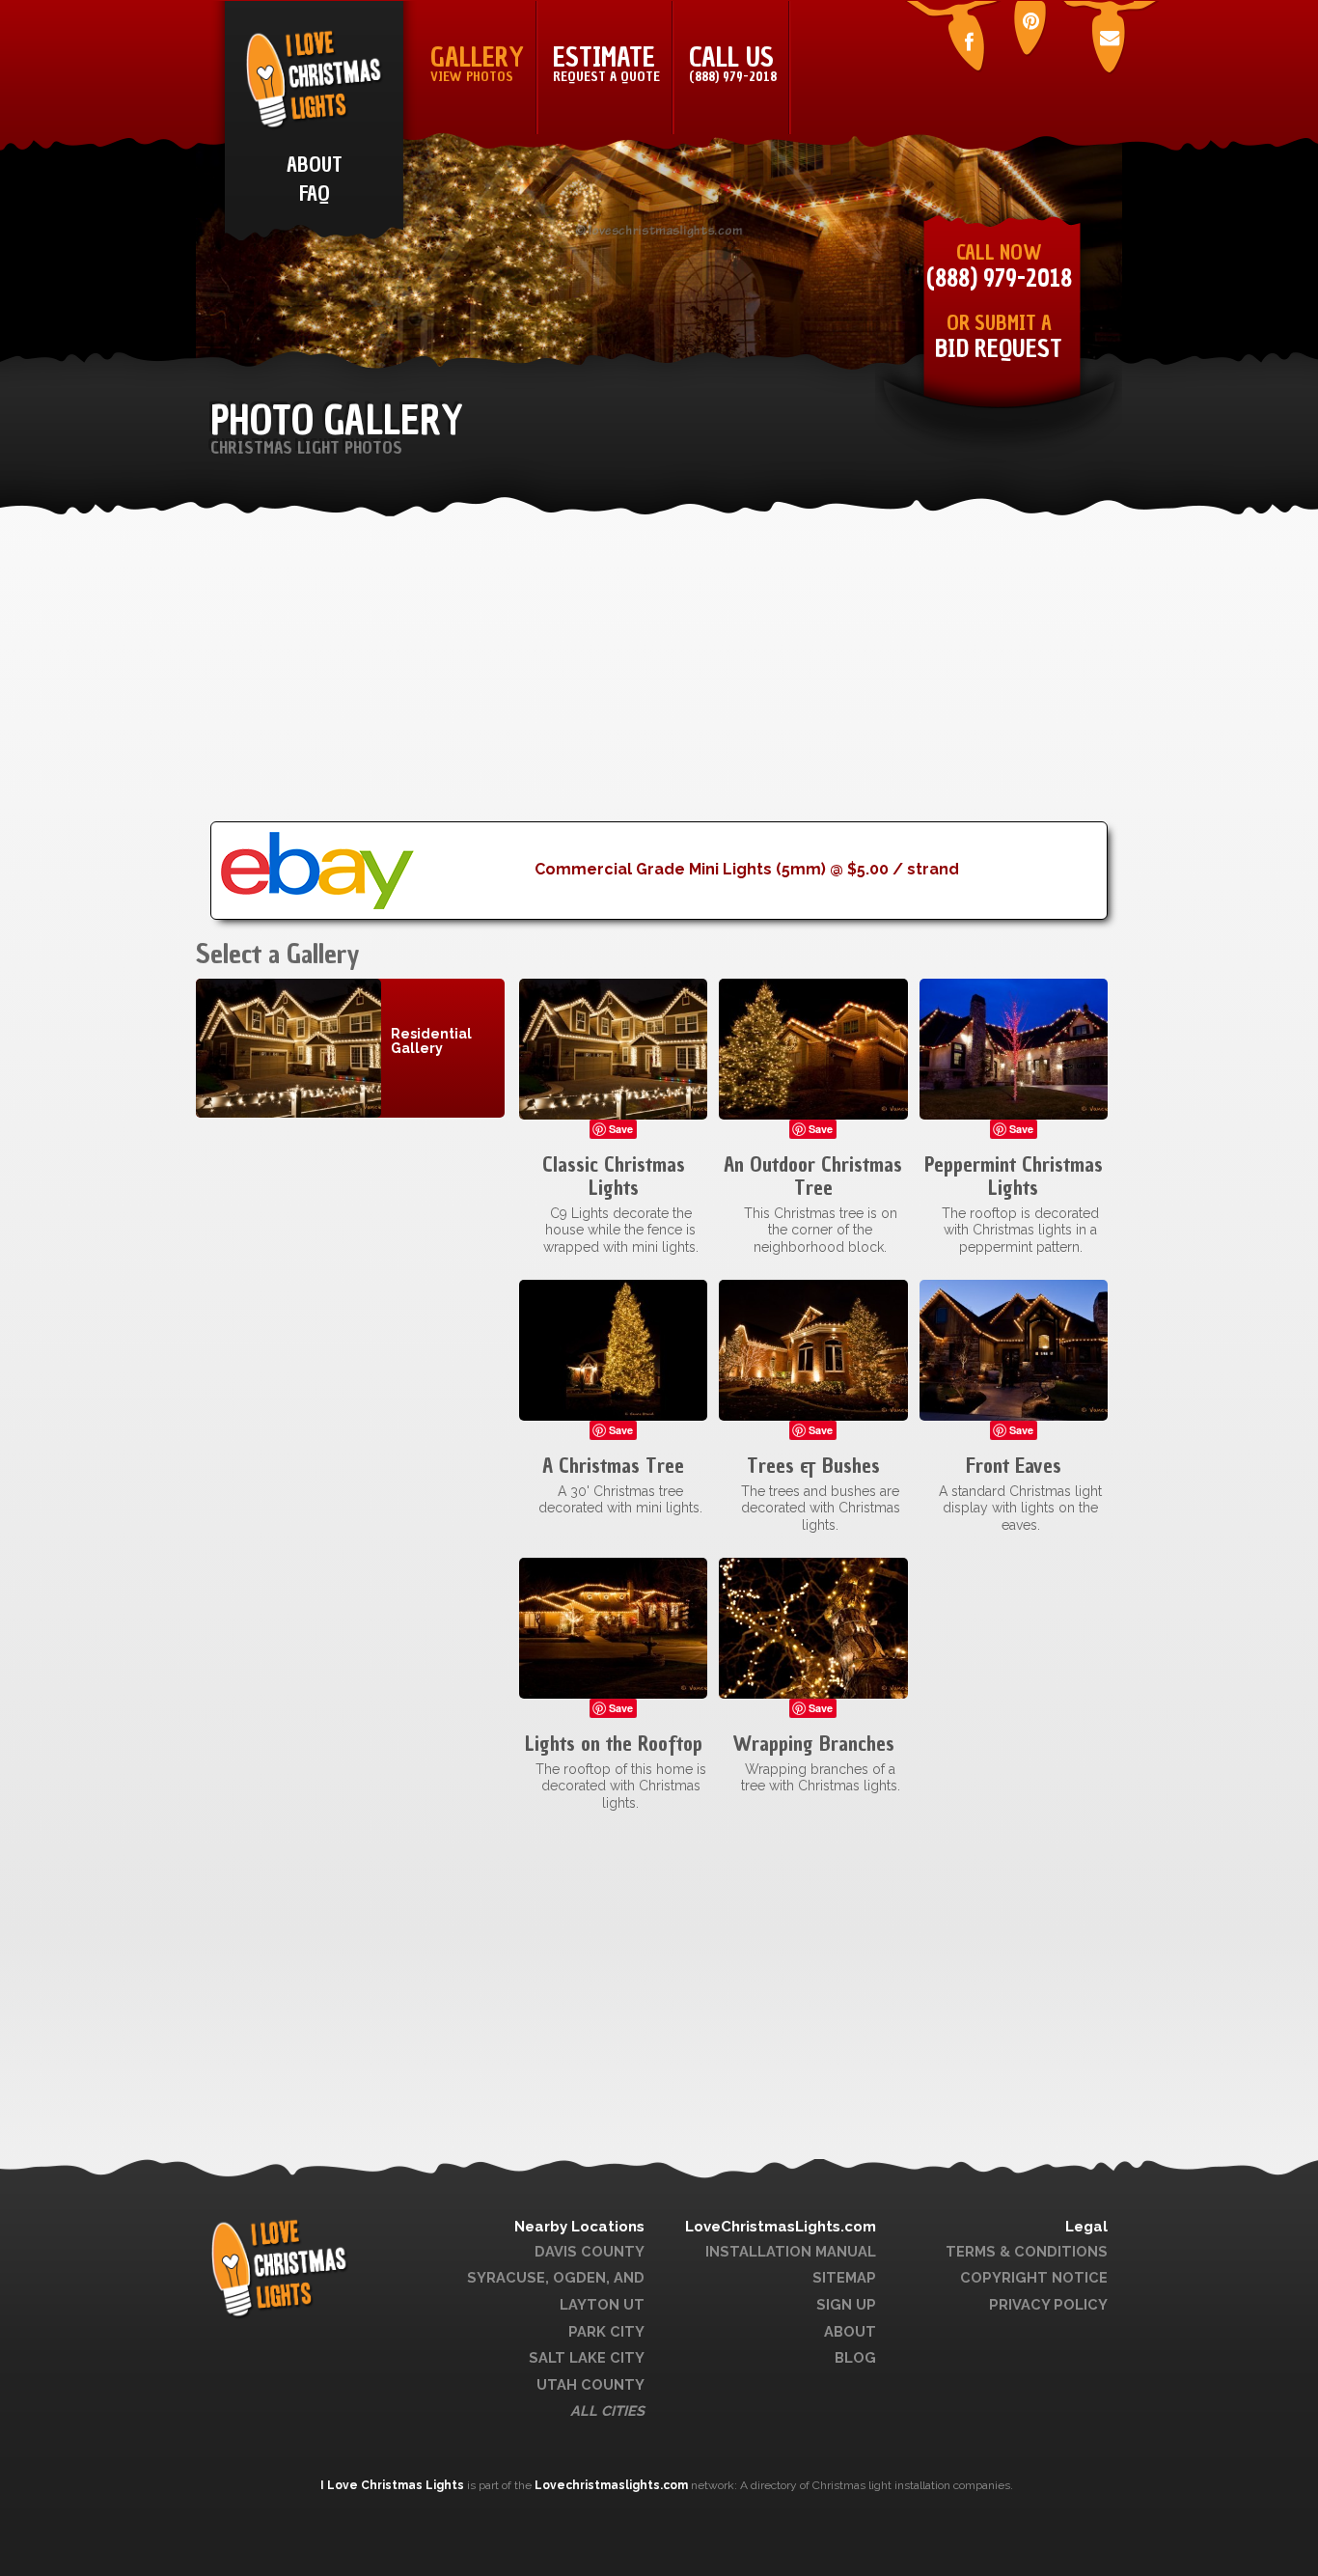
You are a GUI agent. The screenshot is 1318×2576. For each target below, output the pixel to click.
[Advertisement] (659, 686)
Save (621, 1129)
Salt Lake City (587, 2357)
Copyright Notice (1034, 2277)
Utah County (590, 2384)
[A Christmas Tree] (613, 1349)
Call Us (733, 63)
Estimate (606, 63)
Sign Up (846, 2304)
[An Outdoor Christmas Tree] (813, 1048)
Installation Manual (791, 2251)
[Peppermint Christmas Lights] (1014, 1048)
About (850, 2331)
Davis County (590, 2251)
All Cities (607, 2410)
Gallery (477, 63)
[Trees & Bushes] (813, 1349)
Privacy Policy (1048, 2304)
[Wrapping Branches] (813, 1627)
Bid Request (999, 349)
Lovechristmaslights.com (611, 2485)
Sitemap (844, 2277)
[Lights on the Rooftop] (613, 1627)
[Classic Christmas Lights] (613, 1048)
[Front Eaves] (1014, 1349)
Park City (606, 2331)
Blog (855, 2357)
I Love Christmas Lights (394, 2485)
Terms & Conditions (1027, 2251)
